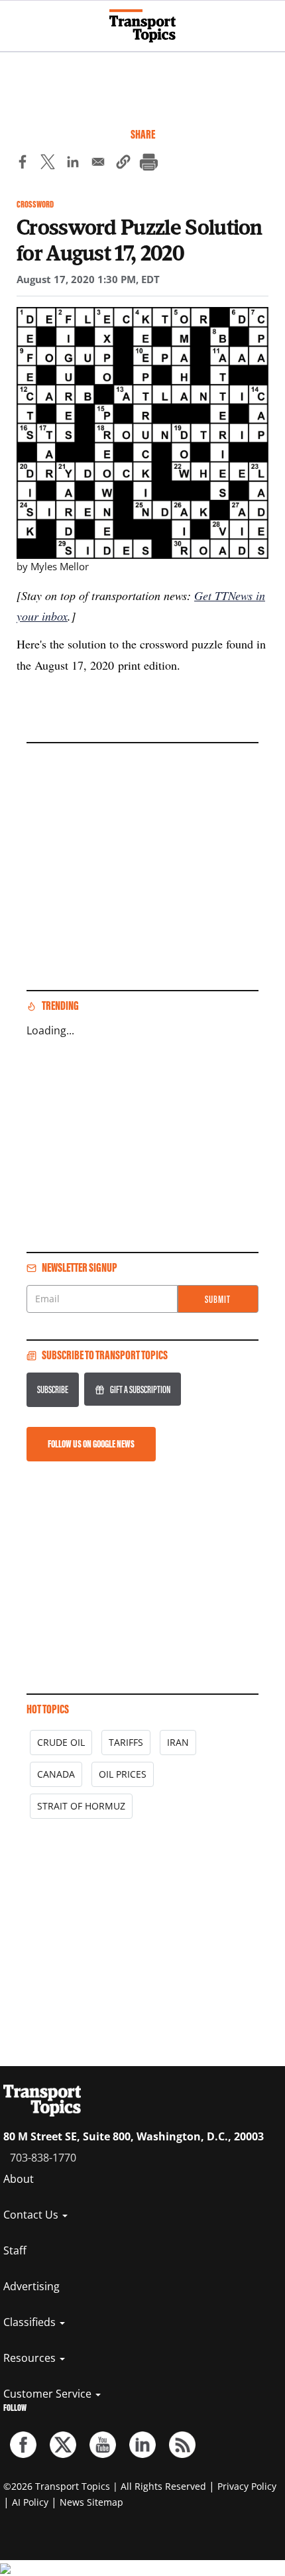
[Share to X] (48, 164)
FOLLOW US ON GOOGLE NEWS (91, 1444)
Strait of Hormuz (81, 1806)
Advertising (31, 2286)
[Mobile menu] (17, 20)
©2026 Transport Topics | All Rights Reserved (105, 2486)
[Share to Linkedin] (73, 164)
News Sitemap (91, 2502)
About (19, 2179)
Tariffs (126, 1742)
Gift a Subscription (140, 1389)
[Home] (142, 26)
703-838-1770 (43, 2158)
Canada (56, 1774)
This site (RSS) (182, 2445)
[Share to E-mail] (98, 164)
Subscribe (53, 1389)
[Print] (148, 164)
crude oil (61, 1742)
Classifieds (31, 2322)
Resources (31, 2358)
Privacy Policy (247, 2486)
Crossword (35, 205)
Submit (218, 1299)
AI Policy (30, 2502)
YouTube (103, 2445)
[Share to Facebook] (23, 164)
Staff (15, 2250)
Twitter (63, 2445)
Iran (178, 1742)
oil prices (123, 1774)
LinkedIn (142, 2445)
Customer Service (49, 2394)
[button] (123, 164)
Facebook (23, 2445)
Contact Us (32, 2215)
